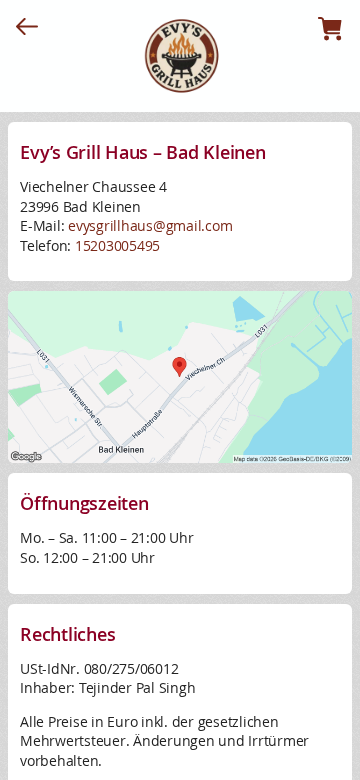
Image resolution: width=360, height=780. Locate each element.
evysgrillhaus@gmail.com (150, 225)
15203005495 (117, 245)
